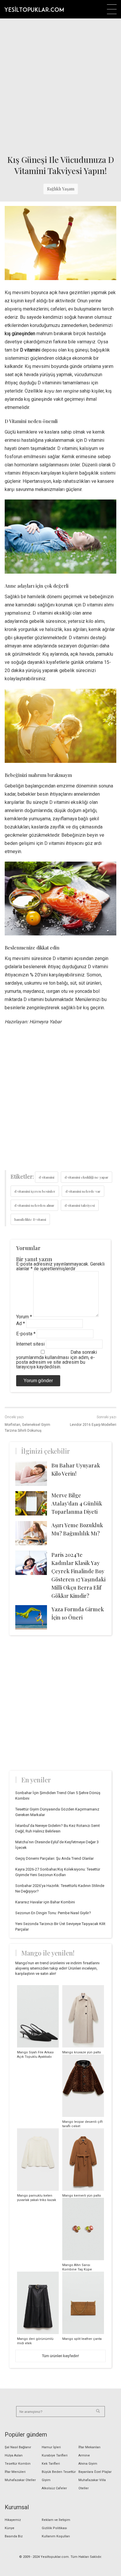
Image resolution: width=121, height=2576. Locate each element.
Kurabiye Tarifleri (55, 2455)
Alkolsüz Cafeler (54, 2488)
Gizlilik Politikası (54, 2528)
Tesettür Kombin (18, 2464)
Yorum (24, 1317)
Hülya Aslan (14, 2455)
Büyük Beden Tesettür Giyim (59, 2476)
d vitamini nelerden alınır (34, 1205)
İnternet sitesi (30, 1344)
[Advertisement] (60, 85)
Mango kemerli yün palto (82, 2196)
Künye (10, 2528)
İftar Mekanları (89, 2447)
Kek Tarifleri (51, 2464)
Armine (84, 2455)
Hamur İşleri (51, 2447)
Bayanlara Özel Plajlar (95, 2472)
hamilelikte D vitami (30, 1219)
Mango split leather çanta (82, 2339)
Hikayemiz (13, 2520)
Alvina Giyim (88, 2464)
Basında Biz (14, 2536)
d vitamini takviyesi (80, 1205)
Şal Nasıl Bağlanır (18, 2447)
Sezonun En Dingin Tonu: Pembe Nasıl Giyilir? (53, 1913)
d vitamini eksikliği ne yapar (86, 1177)
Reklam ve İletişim (56, 2520)
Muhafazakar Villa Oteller (92, 2484)
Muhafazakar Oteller (20, 2480)
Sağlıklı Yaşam (61, 189)
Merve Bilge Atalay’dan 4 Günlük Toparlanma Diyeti (77, 1503)
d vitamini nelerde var (83, 1191)
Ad (21, 1323)
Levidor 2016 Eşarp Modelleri (93, 1425)
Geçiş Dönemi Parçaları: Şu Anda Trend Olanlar (54, 1858)
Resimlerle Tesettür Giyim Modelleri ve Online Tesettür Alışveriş (34, 9)
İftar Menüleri (15, 2472)
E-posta (26, 1334)
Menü (112, 9)
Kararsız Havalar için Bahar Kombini (45, 1902)
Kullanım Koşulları (56, 2536)
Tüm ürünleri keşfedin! (60, 2356)
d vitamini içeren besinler (35, 1191)
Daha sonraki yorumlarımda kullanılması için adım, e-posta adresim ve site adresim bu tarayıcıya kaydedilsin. (57, 1359)
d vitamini (47, 1177)
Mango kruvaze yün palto (82, 2052)
